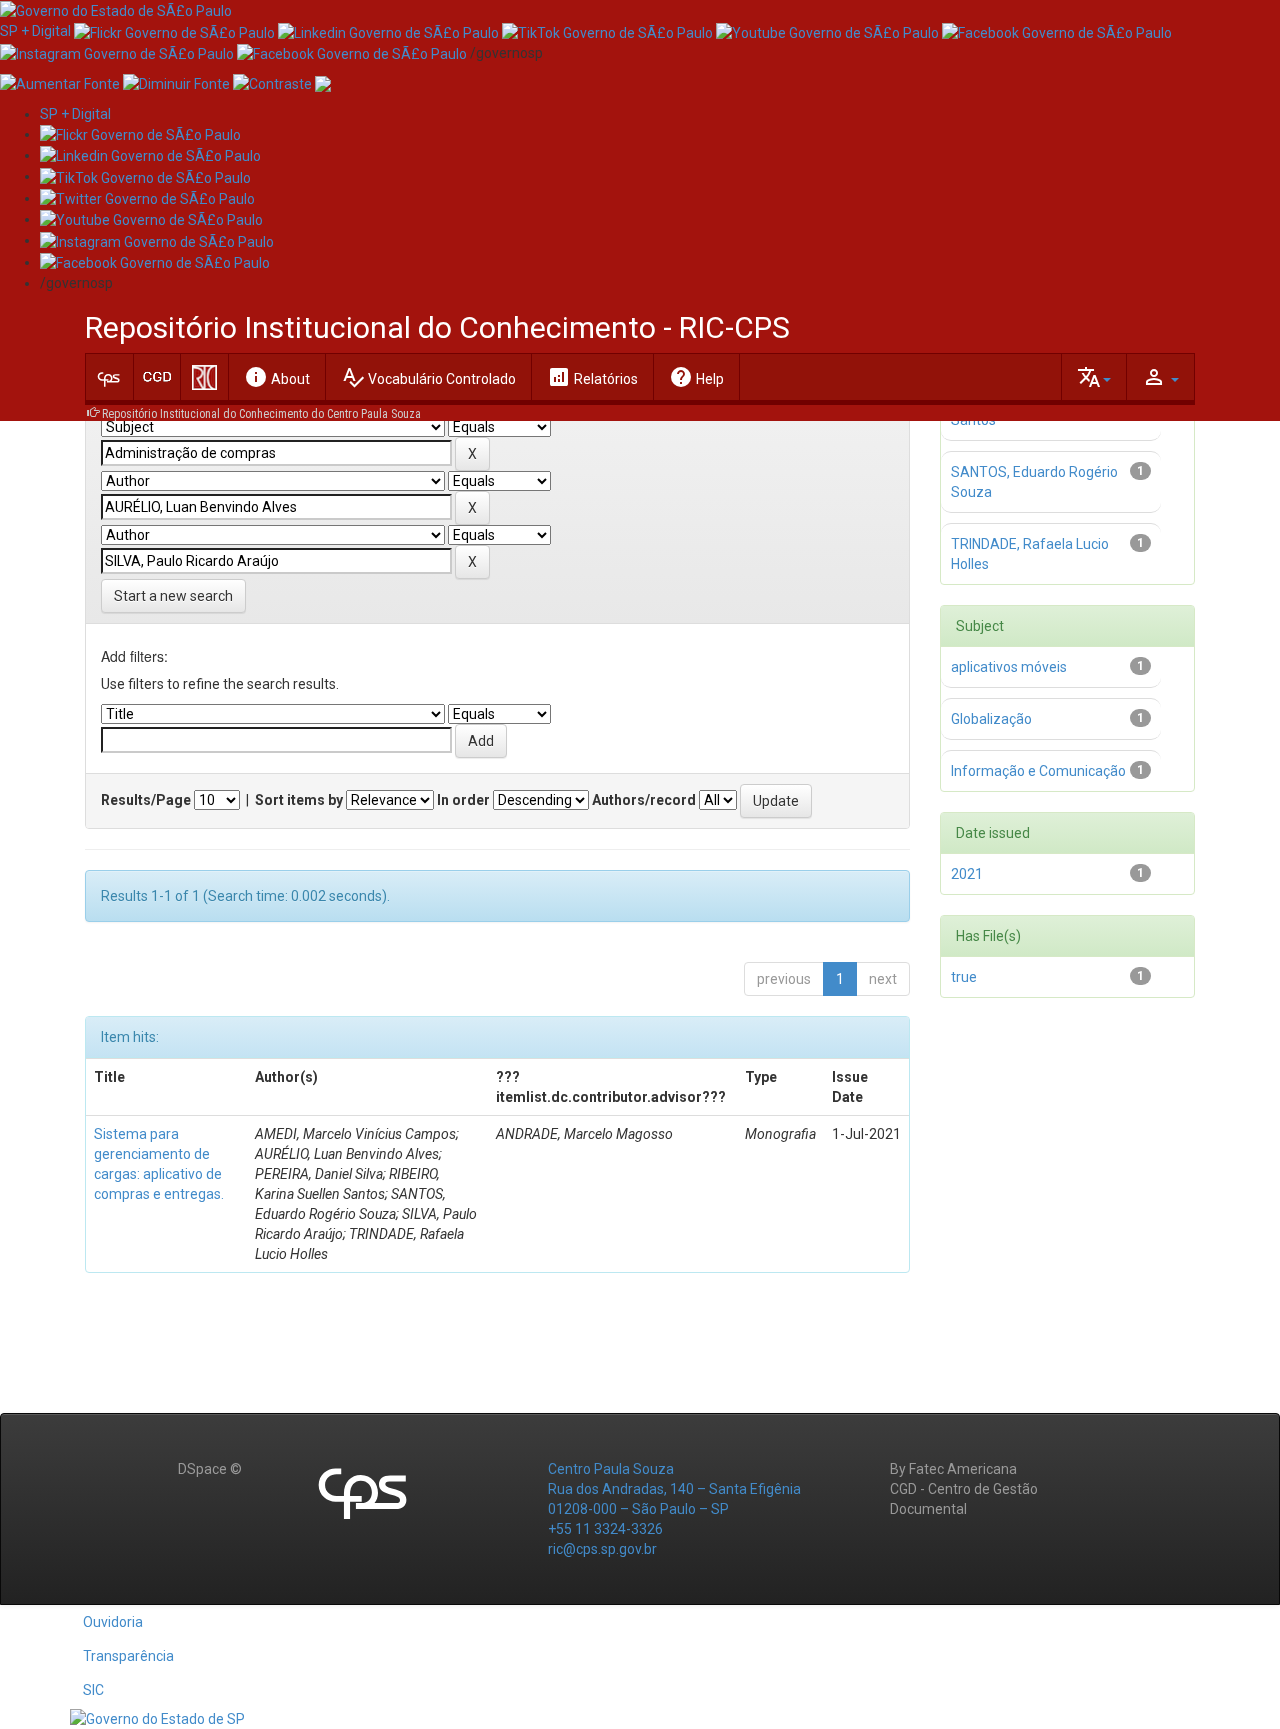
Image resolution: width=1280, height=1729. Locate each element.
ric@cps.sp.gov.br (602, 1549)
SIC (93, 1690)
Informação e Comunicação (1038, 771)
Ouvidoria (113, 1622)
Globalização (991, 719)
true (964, 977)
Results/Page (146, 800)
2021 (967, 874)
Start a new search (173, 596)
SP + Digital (35, 31)
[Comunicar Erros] (323, 83)
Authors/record (644, 800)
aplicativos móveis (1009, 667)
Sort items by (299, 800)
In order (463, 800)
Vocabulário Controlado (428, 377)
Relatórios (592, 377)
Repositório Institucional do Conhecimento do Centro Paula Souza (261, 414)
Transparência (128, 1656)
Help (696, 377)
